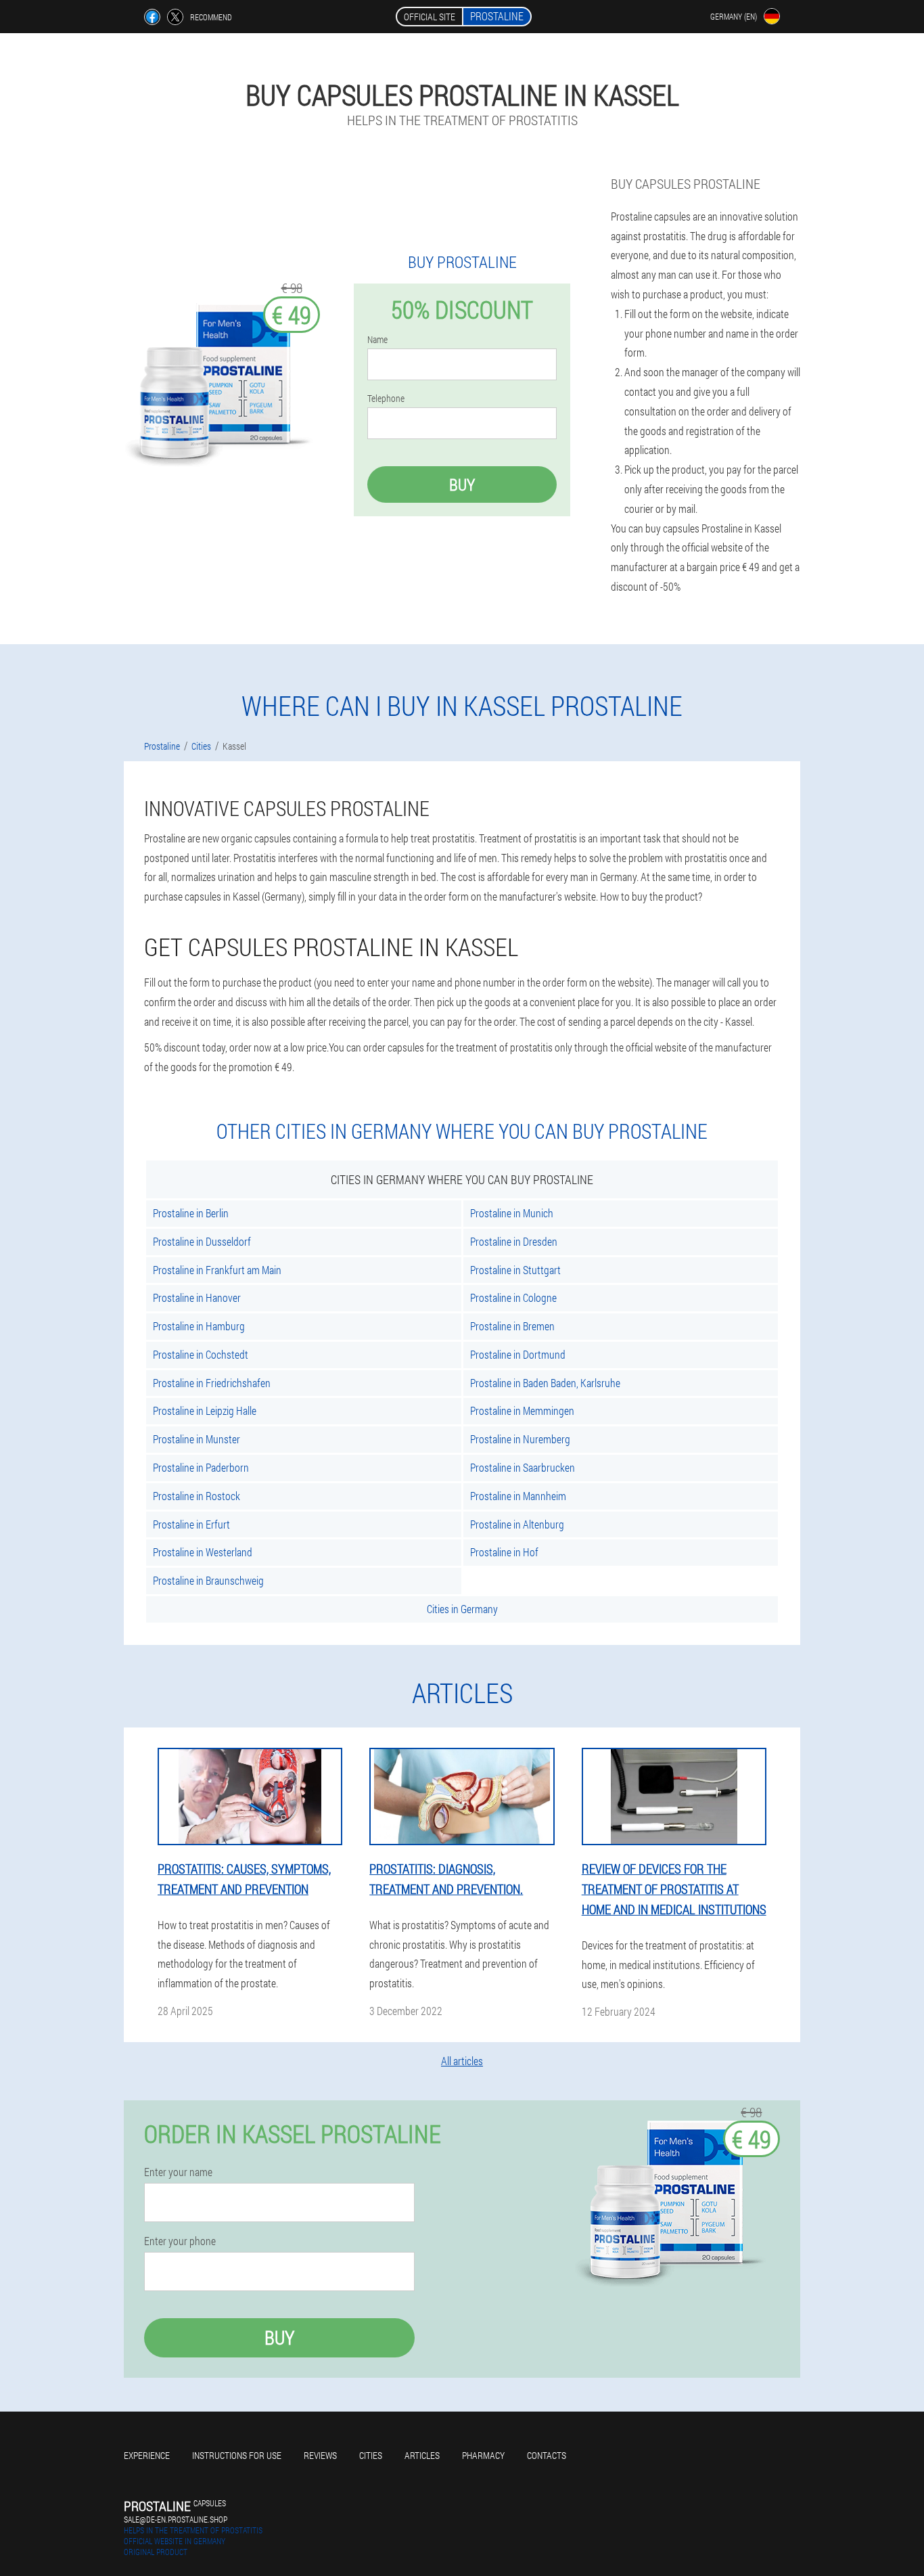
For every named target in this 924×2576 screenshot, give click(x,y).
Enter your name (178, 2172)
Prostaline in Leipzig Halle (205, 1410)
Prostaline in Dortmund (518, 1354)
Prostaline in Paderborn (201, 1467)
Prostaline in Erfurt (191, 1524)
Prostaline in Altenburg (517, 1524)
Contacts (547, 2455)
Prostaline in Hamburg (199, 1326)
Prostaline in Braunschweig (208, 1580)
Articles (422, 2455)
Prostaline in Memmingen (522, 1410)
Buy (462, 484)
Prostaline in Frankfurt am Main (217, 1270)
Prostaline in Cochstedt (201, 1354)
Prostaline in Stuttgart (515, 1270)
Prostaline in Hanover (197, 1297)
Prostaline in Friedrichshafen (212, 1383)
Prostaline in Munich (512, 1213)
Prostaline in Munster (197, 1439)
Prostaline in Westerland (203, 1552)
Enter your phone (180, 2241)
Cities (371, 2455)
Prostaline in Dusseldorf (202, 1241)
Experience (147, 2455)
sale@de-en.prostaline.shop (176, 2519)
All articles (462, 2061)
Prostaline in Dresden (514, 1241)
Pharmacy (483, 2455)
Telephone (386, 399)
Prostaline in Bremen (512, 1326)
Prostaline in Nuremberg (520, 1439)
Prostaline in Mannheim (518, 1496)
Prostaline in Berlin (191, 1213)
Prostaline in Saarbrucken (523, 1467)
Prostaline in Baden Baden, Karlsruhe (545, 1383)
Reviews (320, 2455)
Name (377, 340)
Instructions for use (237, 2455)
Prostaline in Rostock (197, 1496)
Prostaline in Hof (504, 1552)
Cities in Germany (462, 1609)
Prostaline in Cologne (513, 1297)
